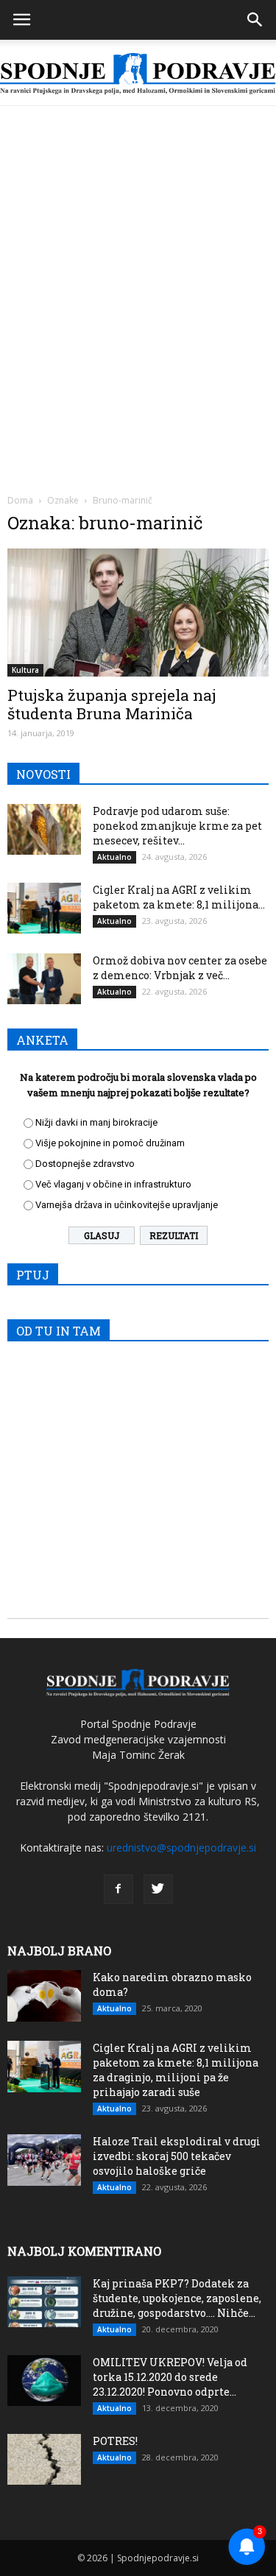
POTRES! (115, 2441)
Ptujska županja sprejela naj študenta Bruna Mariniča (112, 704)
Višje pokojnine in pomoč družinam (110, 1143)
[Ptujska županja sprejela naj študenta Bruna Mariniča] (138, 613)
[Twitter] (158, 1889)
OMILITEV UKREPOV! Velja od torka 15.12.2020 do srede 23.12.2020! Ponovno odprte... (170, 2377)
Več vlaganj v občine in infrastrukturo (113, 1184)
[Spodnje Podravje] (138, 74)
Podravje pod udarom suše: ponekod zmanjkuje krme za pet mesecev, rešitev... (177, 826)
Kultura (25, 670)
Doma (20, 500)
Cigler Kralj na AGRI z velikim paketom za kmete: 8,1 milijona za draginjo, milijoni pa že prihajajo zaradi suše (176, 2070)
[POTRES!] (44, 2459)
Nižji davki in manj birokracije (96, 1122)
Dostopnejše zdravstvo (85, 1164)
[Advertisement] (138, 251)
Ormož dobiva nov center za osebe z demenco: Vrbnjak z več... (180, 968)
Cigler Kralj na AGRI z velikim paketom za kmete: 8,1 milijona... (179, 897)
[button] (255, 20)
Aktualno (114, 857)
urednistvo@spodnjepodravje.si (181, 1848)
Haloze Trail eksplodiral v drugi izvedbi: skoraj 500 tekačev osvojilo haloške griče (177, 2156)
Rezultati (174, 1235)
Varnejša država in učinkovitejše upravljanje (127, 1205)
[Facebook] (118, 1889)
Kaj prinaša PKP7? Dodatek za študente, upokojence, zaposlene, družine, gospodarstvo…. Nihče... (177, 2298)
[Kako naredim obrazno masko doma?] (44, 1996)
